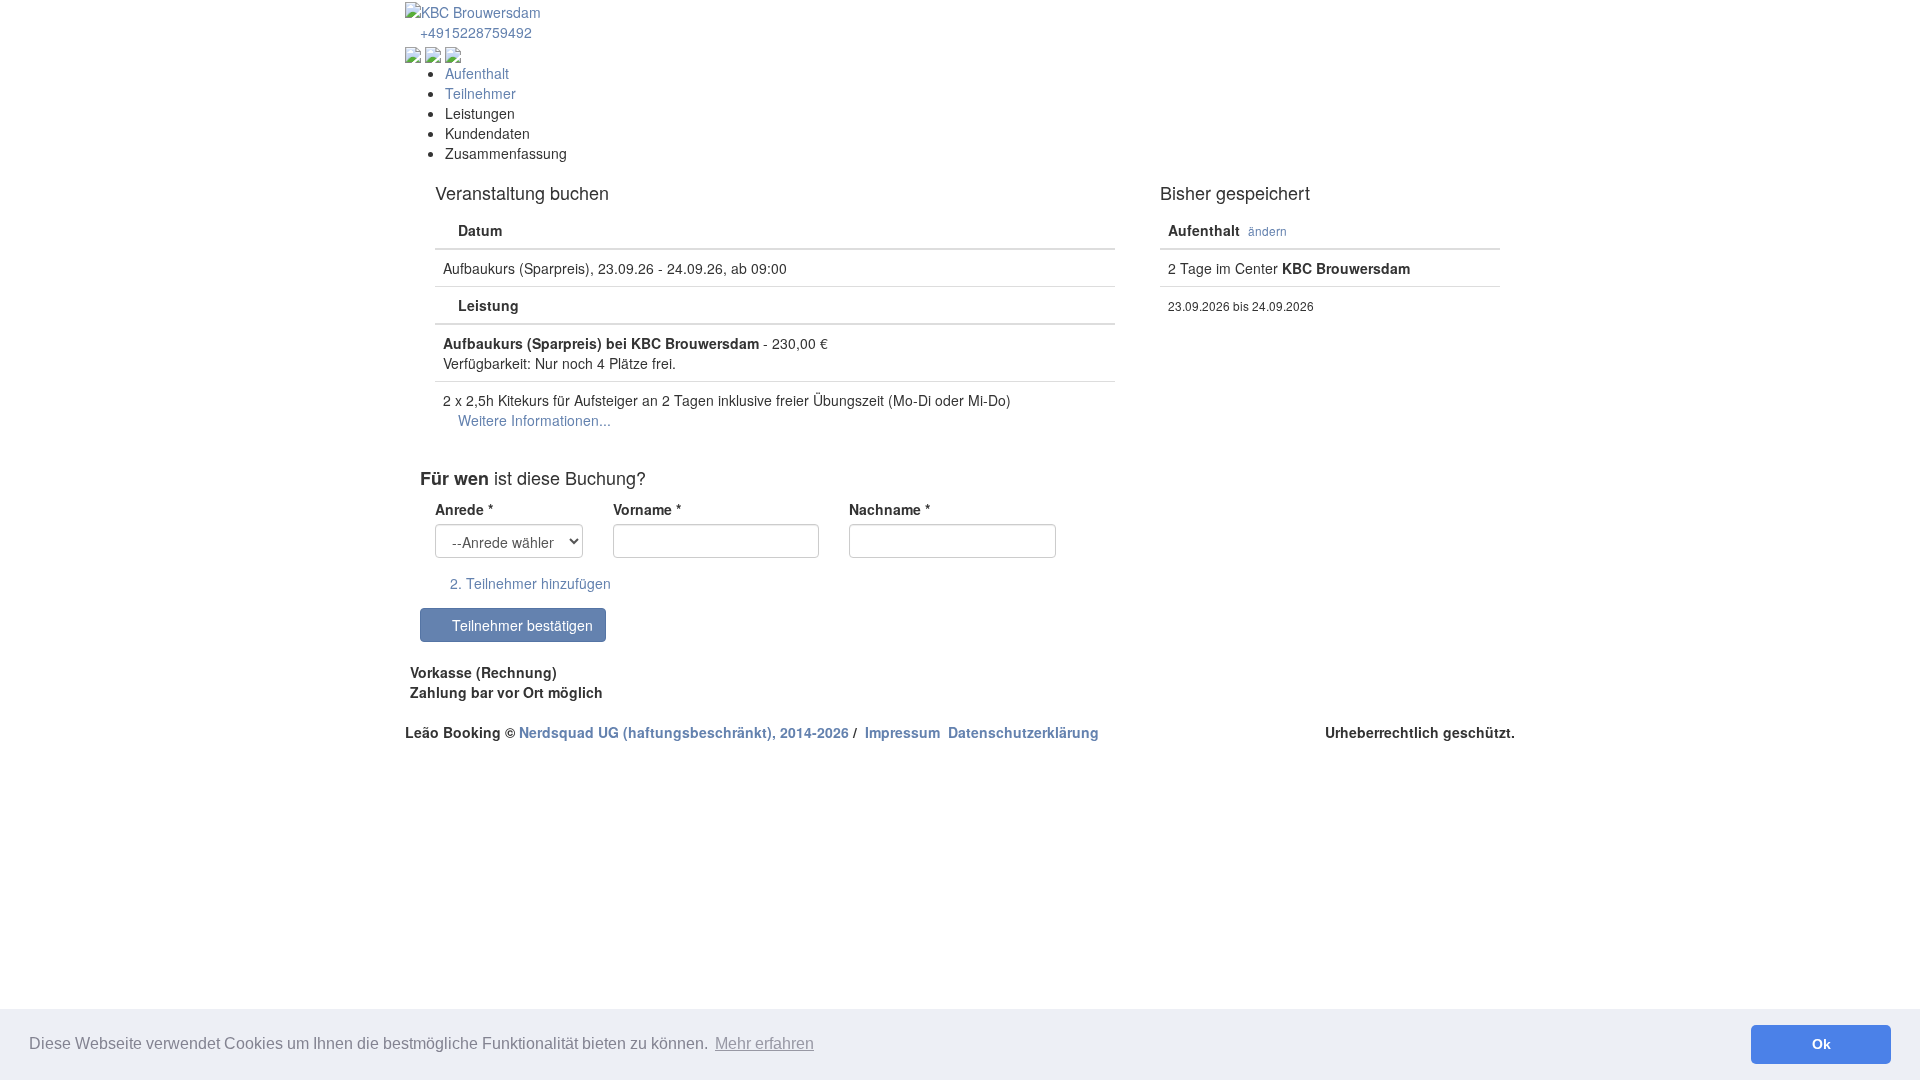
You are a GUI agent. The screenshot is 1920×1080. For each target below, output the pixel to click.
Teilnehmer (480, 93)
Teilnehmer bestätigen (518, 625)
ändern (1267, 230)
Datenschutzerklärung (1023, 732)
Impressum (902, 732)
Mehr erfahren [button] (764, 1043)
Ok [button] (1821, 1044)
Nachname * (889, 509)
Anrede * (464, 509)
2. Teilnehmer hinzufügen (528, 583)
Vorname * (647, 509)
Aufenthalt (477, 73)
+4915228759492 (474, 32)
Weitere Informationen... (532, 420)
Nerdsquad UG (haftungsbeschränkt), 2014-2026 (684, 732)
